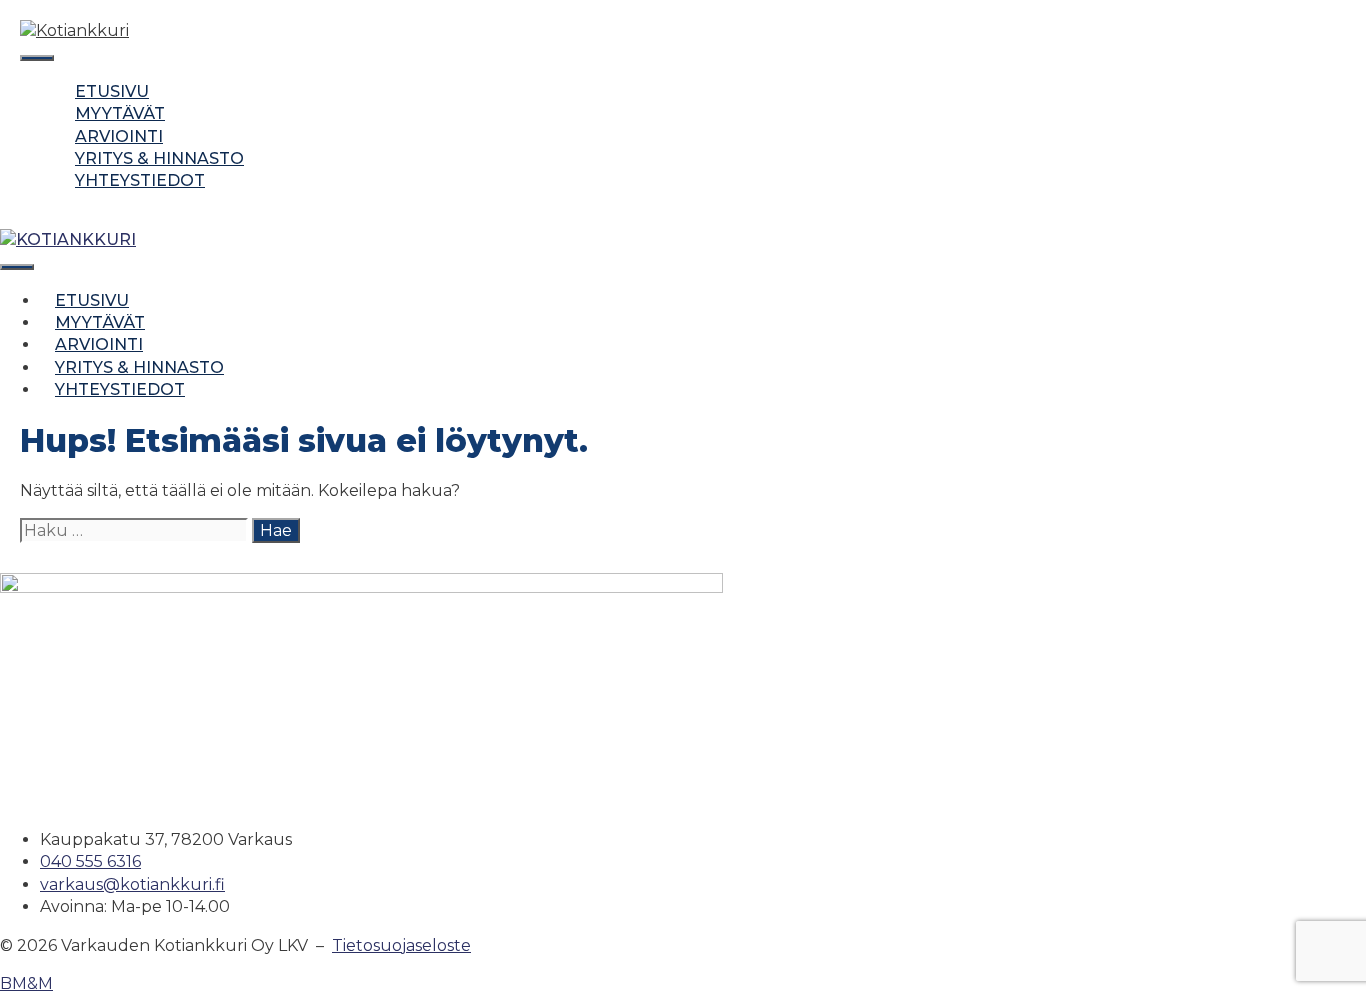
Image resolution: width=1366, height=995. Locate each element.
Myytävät (120, 113)
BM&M (26, 983)
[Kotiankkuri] (68, 239)
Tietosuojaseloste (401, 945)
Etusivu (112, 91)
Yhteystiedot (140, 180)
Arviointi (119, 136)
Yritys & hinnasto (159, 158)
